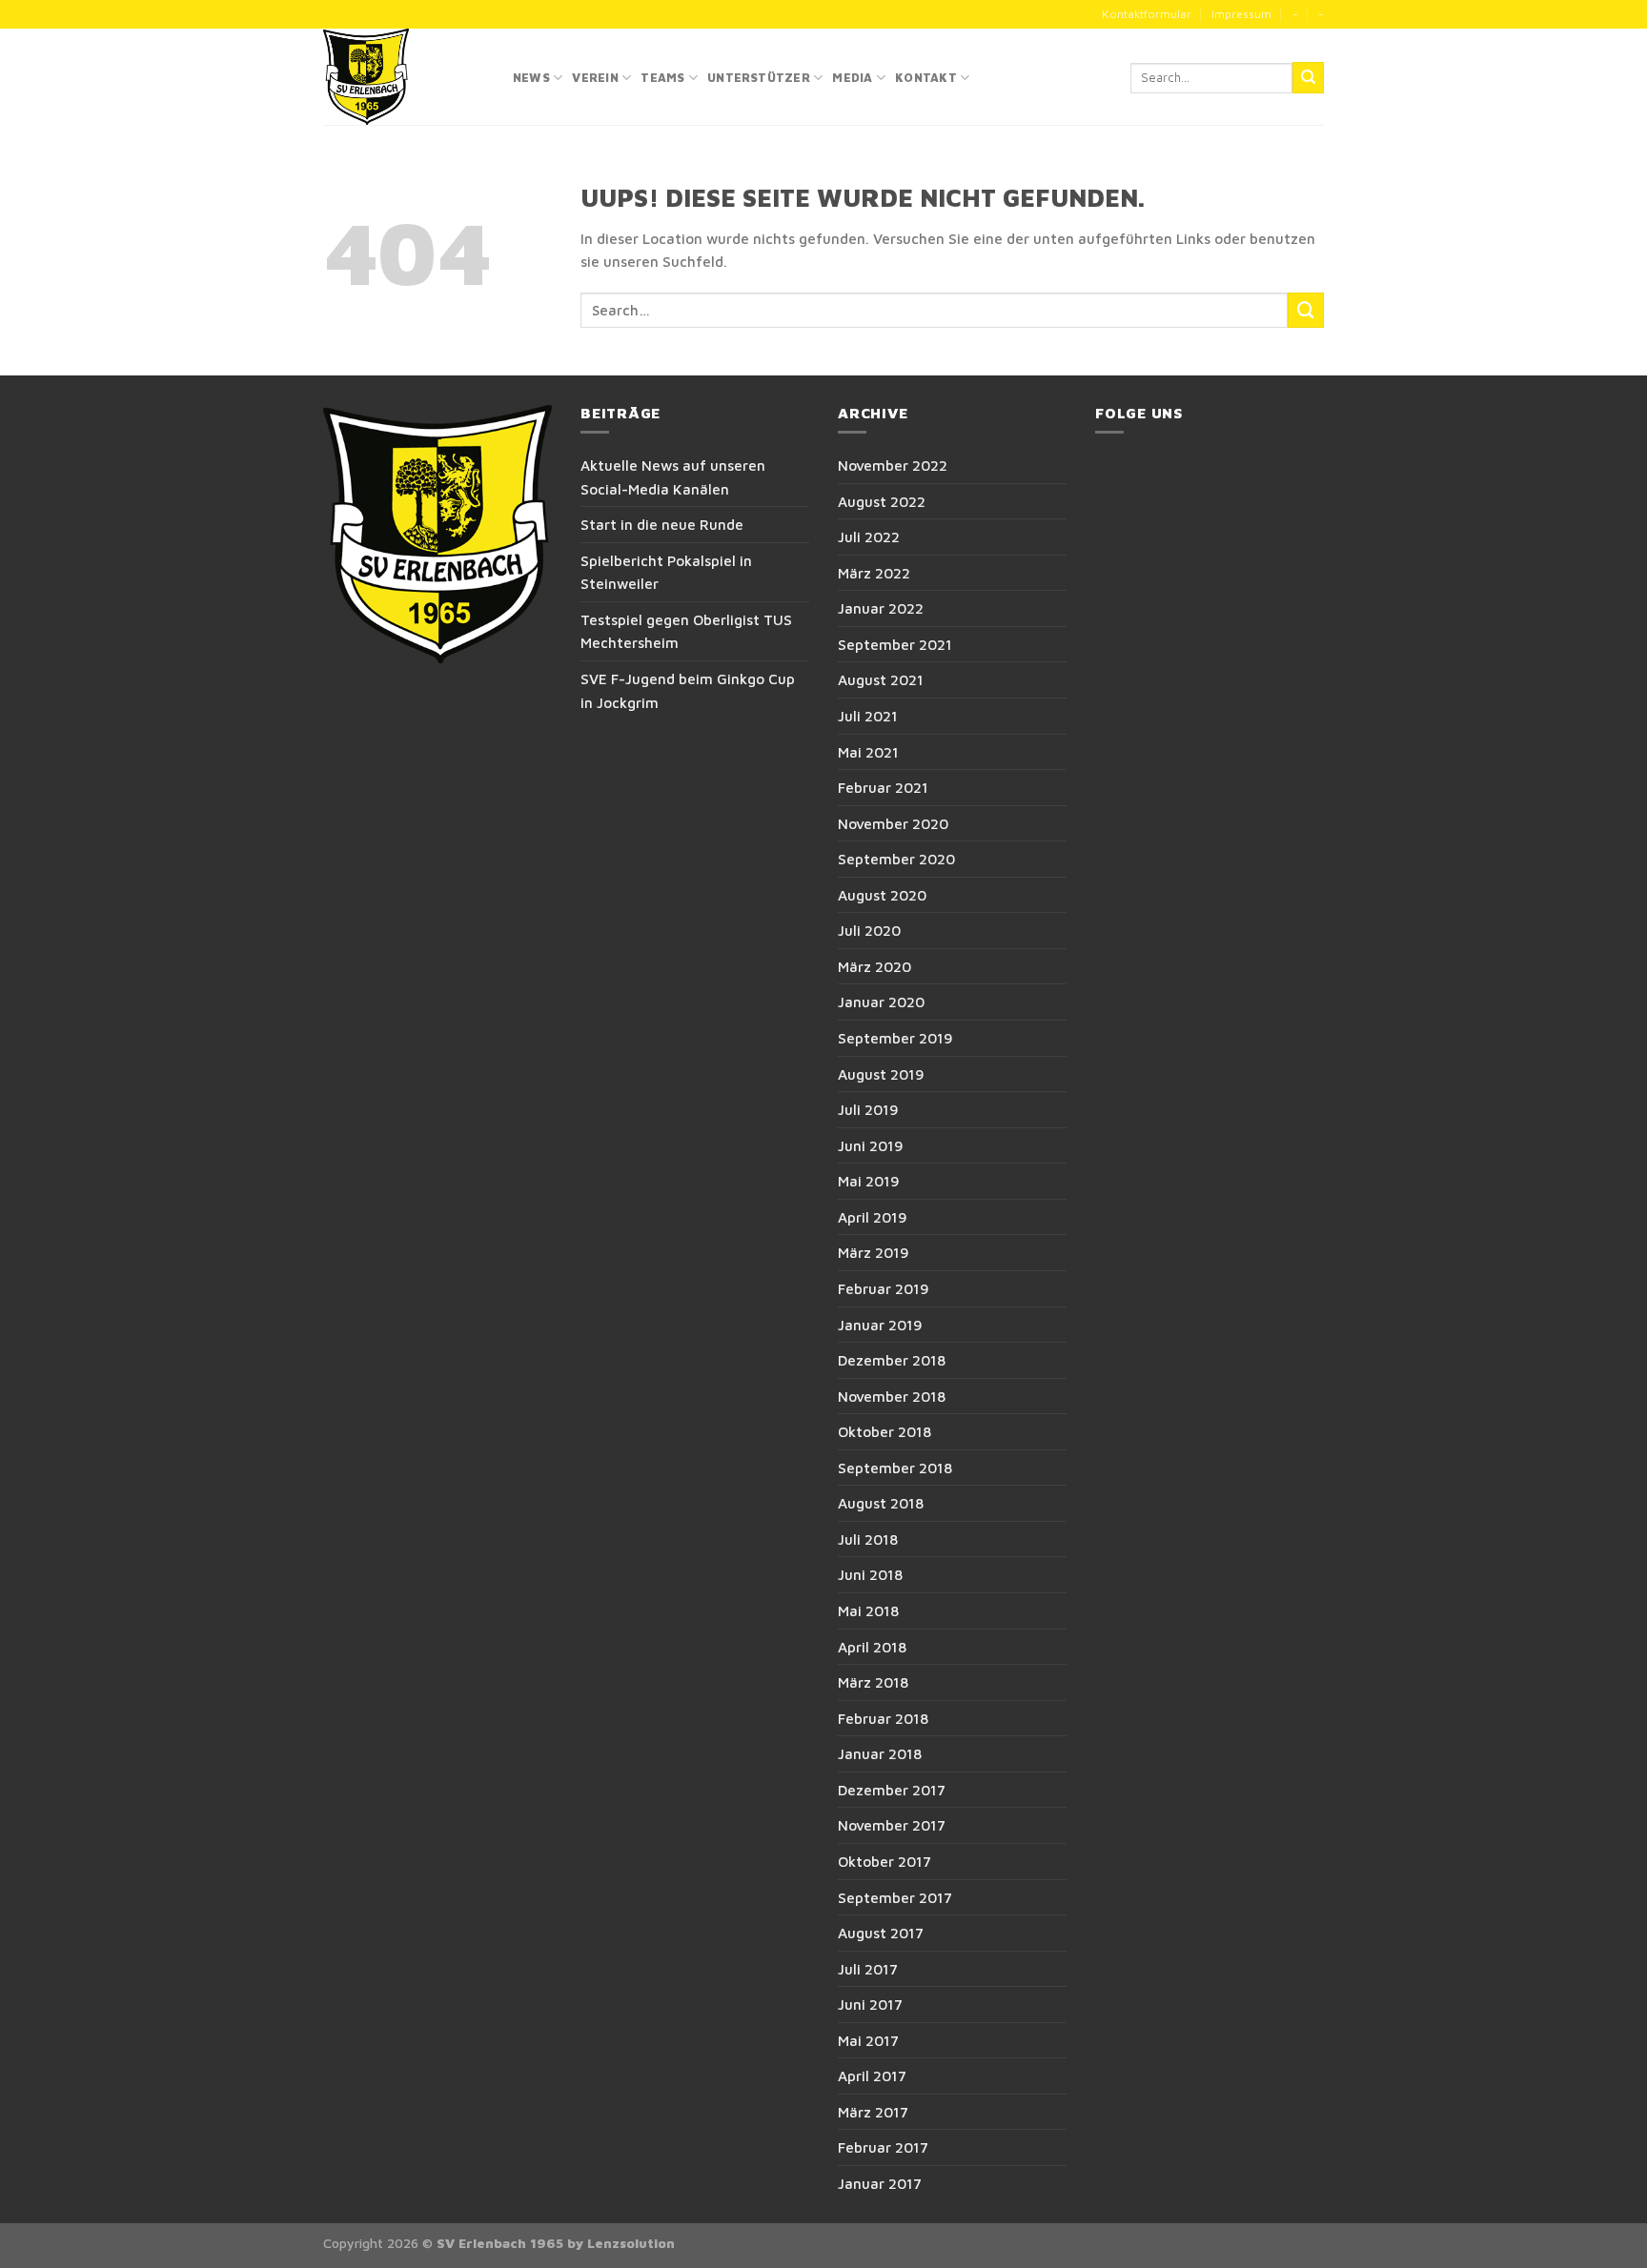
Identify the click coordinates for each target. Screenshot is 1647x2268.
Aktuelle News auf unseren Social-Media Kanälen (673, 477)
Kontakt (926, 78)
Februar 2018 (883, 1718)
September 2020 (896, 859)
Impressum (1241, 14)
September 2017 (895, 1897)
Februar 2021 (883, 787)
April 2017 (872, 2076)
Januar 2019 (880, 1325)
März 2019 (874, 1252)
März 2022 (874, 573)
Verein (595, 78)
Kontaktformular (1147, 14)
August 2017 (881, 1933)
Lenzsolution (631, 2243)
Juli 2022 (869, 537)
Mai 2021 (868, 752)
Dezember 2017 (892, 1790)
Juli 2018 (868, 1539)
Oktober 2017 (884, 1861)
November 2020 (893, 823)
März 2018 (873, 1682)
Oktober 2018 (884, 1431)
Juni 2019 (871, 1145)
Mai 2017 (868, 2040)
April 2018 (872, 1647)
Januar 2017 (880, 2183)
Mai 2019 (869, 1181)
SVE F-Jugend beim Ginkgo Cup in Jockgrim (688, 690)
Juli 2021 (868, 716)
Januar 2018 (880, 1753)
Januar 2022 (881, 608)
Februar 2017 (883, 2147)
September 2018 (895, 1468)
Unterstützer (759, 78)
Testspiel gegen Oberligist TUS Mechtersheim (686, 631)
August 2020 (882, 895)
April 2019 (873, 1217)
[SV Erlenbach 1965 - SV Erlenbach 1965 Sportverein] (404, 77)
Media (852, 78)
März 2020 (874, 966)
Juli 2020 (869, 930)
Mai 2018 (868, 1610)
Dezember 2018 (892, 1360)
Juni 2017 (870, 2004)
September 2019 (895, 1038)
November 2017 (892, 1825)
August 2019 (881, 1074)
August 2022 (882, 501)
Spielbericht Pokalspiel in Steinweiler (666, 572)
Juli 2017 (868, 1969)
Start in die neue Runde (662, 524)
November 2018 (892, 1396)
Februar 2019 (884, 1288)
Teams (662, 78)
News (531, 78)
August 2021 (881, 679)
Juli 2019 (868, 1109)
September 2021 (895, 644)
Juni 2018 (870, 1574)
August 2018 (881, 1503)
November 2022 (893, 465)
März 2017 (873, 2112)
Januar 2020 (881, 1002)
